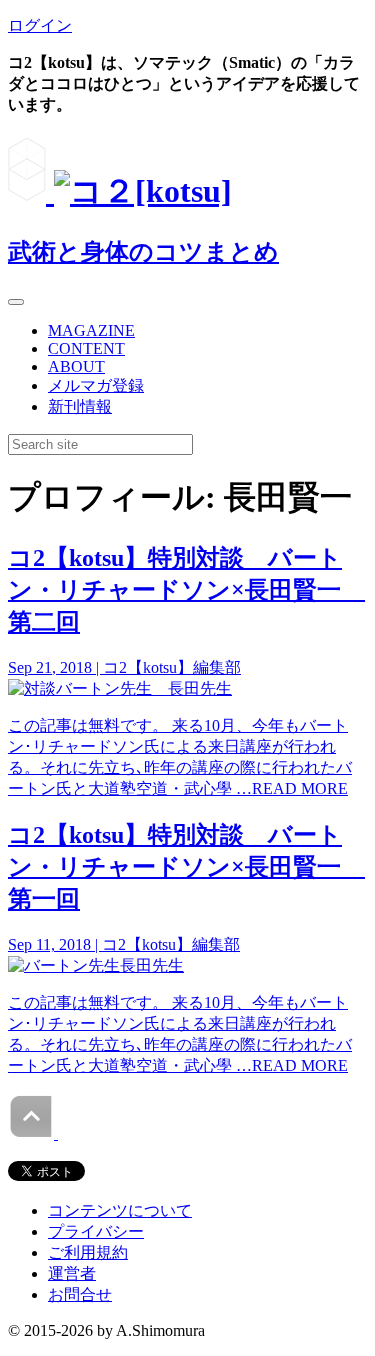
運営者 (72, 1273)
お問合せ (80, 1294)
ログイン (40, 25)
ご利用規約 (88, 1252)
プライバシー (96, 1231)
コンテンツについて (120, 1210)
